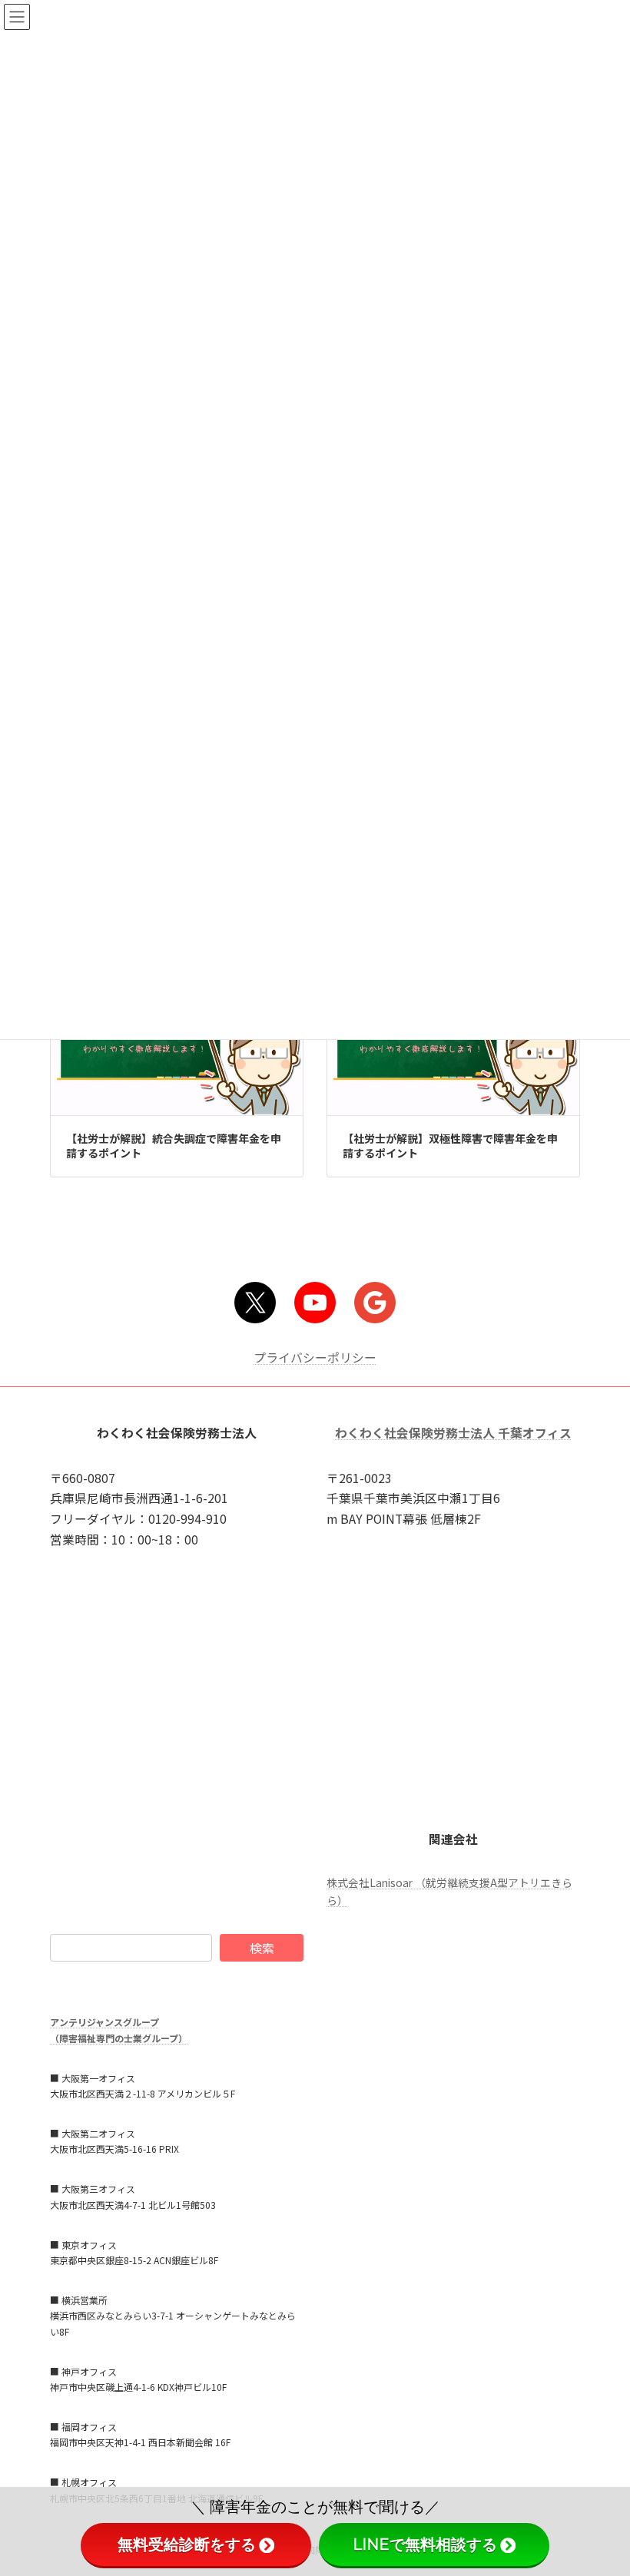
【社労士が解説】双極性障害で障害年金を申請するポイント (450, 1146)
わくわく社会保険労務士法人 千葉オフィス (453, 1434)
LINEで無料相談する (425, 2545)
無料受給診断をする (187, 2545)
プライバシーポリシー (315, 1358)
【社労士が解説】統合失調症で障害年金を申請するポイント (174, 1146)
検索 (262, 1948)
